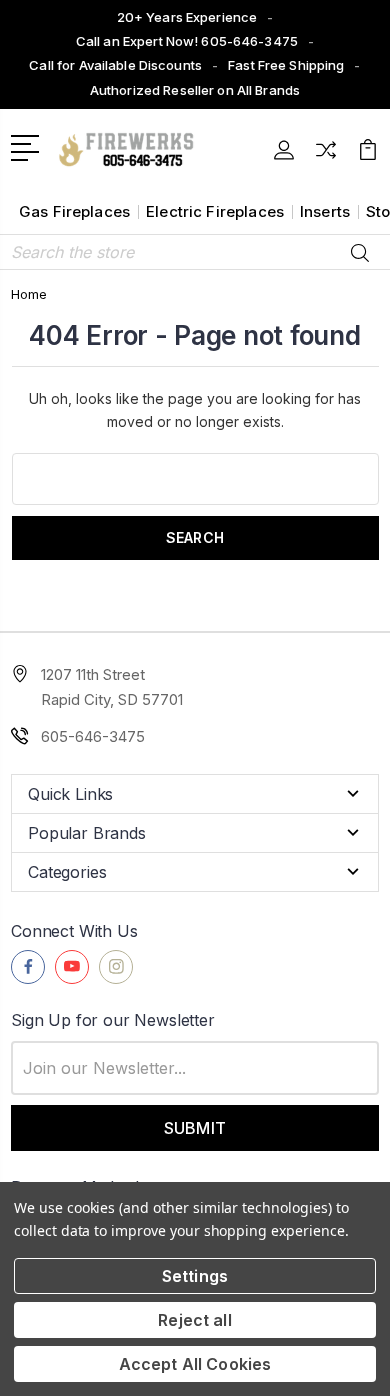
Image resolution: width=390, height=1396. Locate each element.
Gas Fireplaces (74, 211)
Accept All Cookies (195, 1364)
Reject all (195, 1320)
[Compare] (326, 156)
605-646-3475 (93, 736)
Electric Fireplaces (215, 211)
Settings (195, 1276)
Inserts (325, 211)
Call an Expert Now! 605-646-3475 (187, 41)
